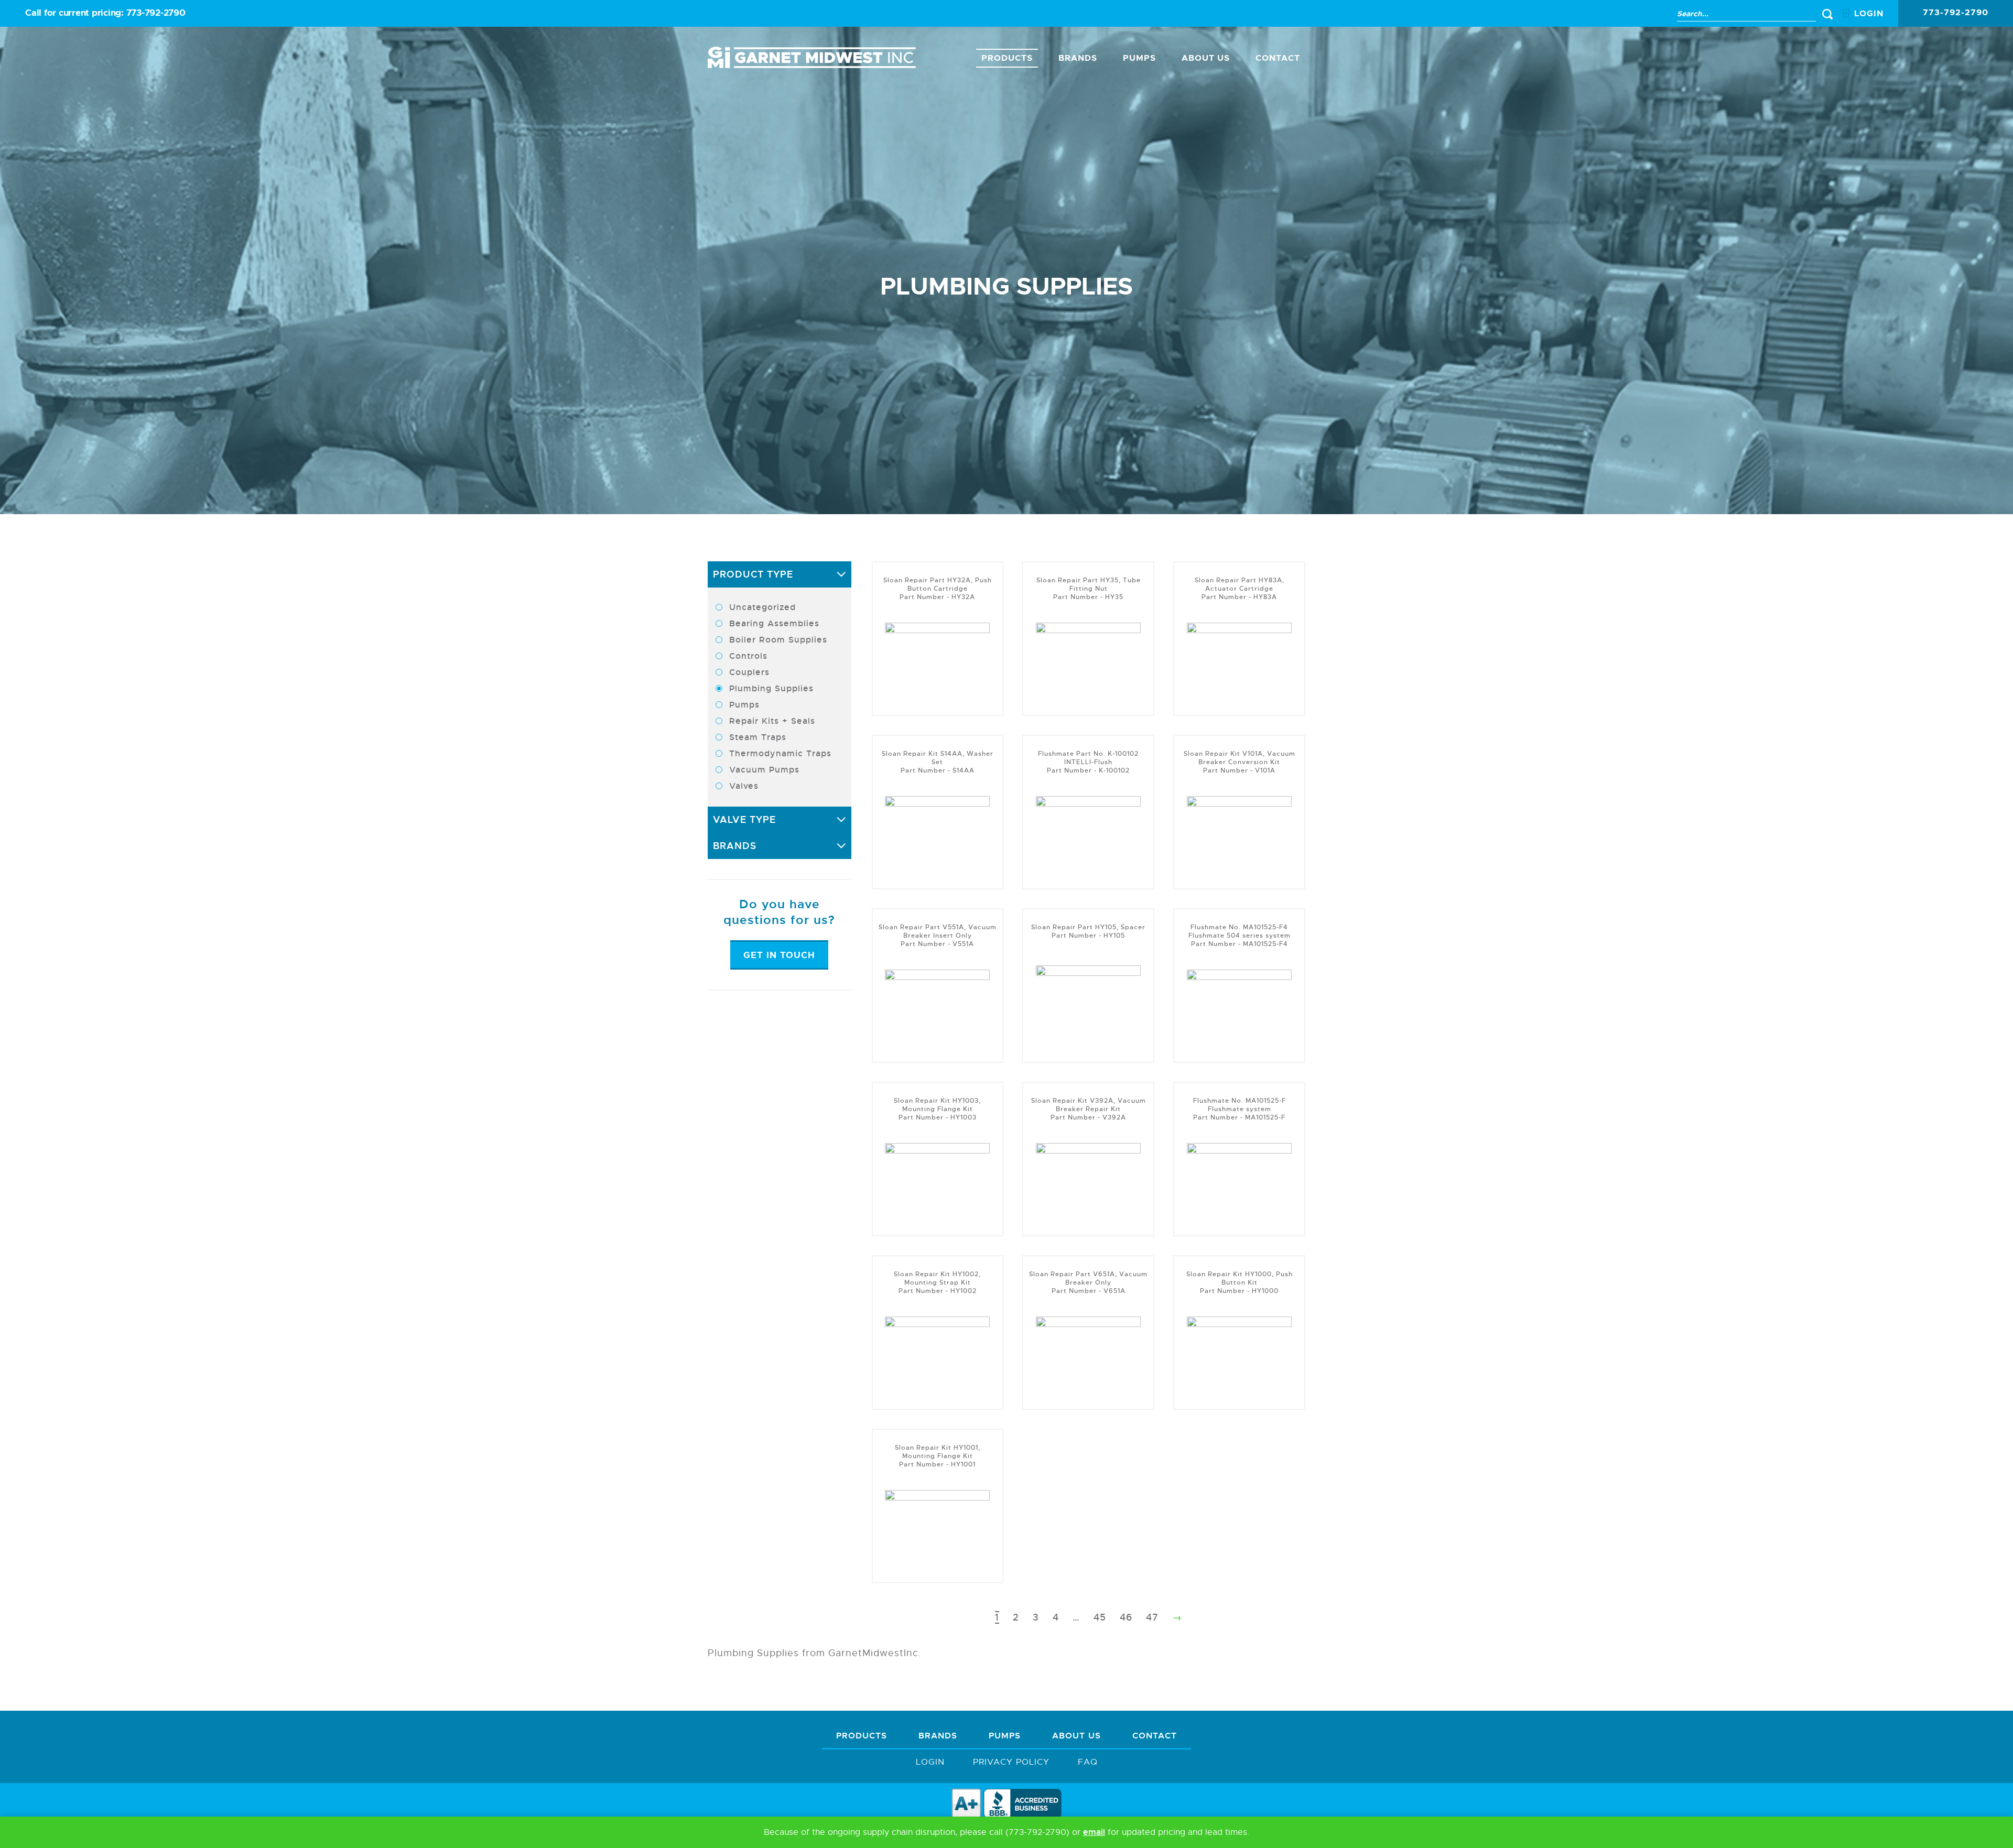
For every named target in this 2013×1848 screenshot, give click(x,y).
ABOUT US (1206, 58)
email (1094, 1832)
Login (930, 1762)
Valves (744, 786)
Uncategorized (762, 607)
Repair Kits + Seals (772, 721)
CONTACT (1278, 58)
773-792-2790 (156, 13)
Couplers (749, 672)
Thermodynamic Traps (780, 753)
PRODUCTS (1007, 58)
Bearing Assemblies (774, 623)
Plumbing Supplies (771, 688)
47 (1152, 1617)
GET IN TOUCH (779, 955)
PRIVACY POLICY (1011, 1762)
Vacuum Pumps (764, 770)
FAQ (1088, 1762)
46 (1126, 1617)
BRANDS (1078, 58)
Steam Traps (758, 737)
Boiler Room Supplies (778, 640)
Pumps (1139, 58)
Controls (748, 656)
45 (1100, 1617)
